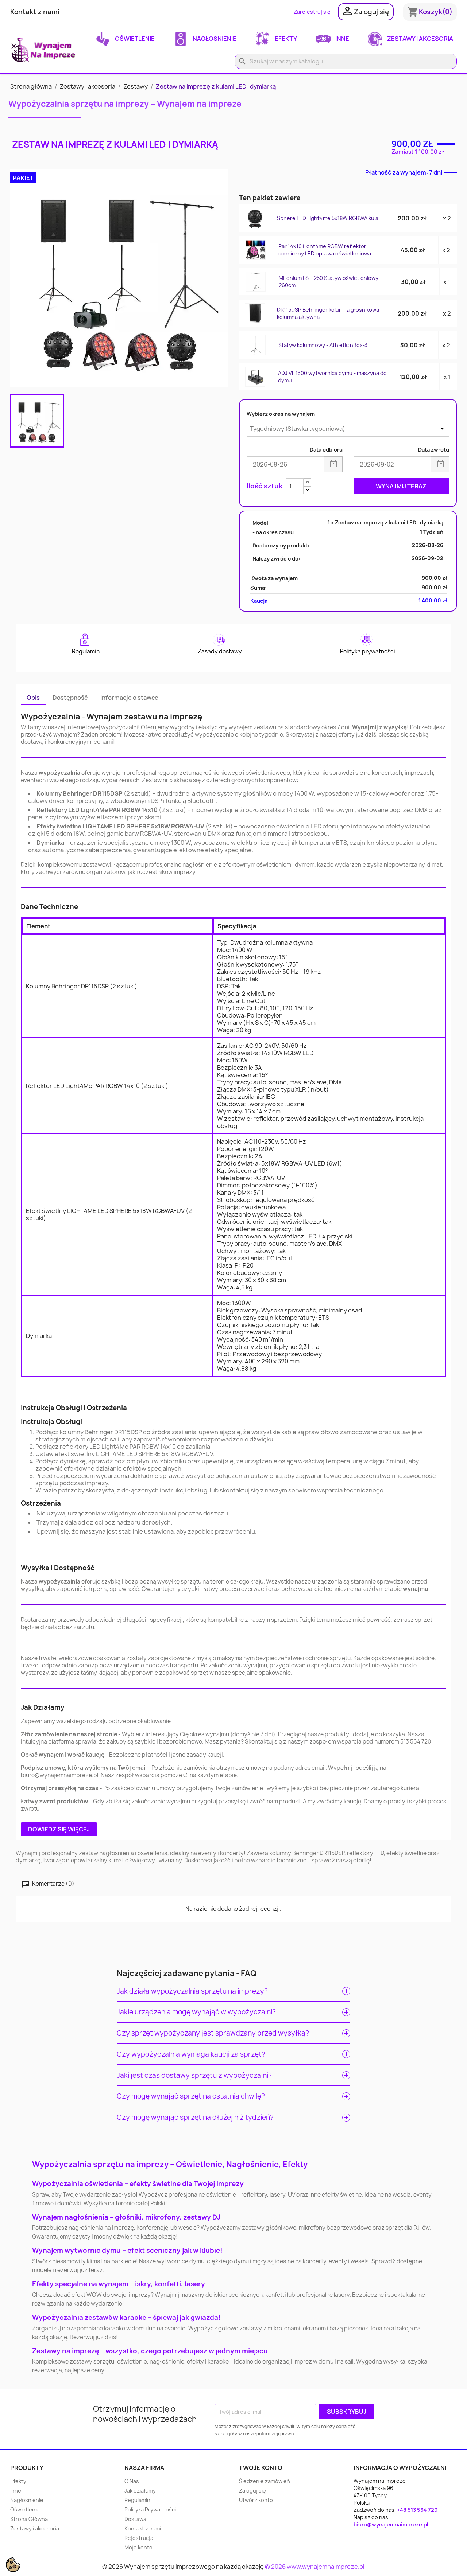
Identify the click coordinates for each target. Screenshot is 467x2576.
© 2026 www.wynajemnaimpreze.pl (315, 2567)
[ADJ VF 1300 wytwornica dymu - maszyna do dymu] (256, 376)
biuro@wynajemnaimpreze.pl (391, 2524)
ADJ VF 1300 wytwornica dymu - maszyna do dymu (332, 377)
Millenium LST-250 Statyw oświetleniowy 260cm (329, 282)
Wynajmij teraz (401, 486)
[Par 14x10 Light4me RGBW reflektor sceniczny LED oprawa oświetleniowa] (256, 250)
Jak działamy (140, 2491)
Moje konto (138, 2547)
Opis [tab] (33, 698)
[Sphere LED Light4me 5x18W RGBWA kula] (255, 218)
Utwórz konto (256, 2500)
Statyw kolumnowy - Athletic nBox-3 (323, 345)
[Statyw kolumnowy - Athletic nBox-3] (256, 345)
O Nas (132, 2481)
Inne (342, 39)
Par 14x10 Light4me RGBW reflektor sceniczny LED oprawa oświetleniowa (325, 250)
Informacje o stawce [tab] (129, 698)
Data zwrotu (434, 450)
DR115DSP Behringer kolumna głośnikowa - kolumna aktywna (330, 313)
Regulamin (137, 2500)
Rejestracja (139, 2538)
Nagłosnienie (214, 39)
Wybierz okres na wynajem (281, 414)
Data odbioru (326, 450)
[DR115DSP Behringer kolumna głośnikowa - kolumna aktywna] (255, 313)
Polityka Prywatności (150, 2509)
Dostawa (135, 2519)
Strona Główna (29, 2519)
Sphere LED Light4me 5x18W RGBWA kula (328, 218)
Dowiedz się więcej (59, 1829)
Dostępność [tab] (70, 698)
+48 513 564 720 (417, 2510)
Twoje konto (261, 2468)
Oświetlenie (134, 39)
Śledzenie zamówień (265, 2481)
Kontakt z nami (35, 12)
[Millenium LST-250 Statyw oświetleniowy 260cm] (256, 281)
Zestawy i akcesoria (420, 39)
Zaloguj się (252, 2491)
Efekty (285, 39)
